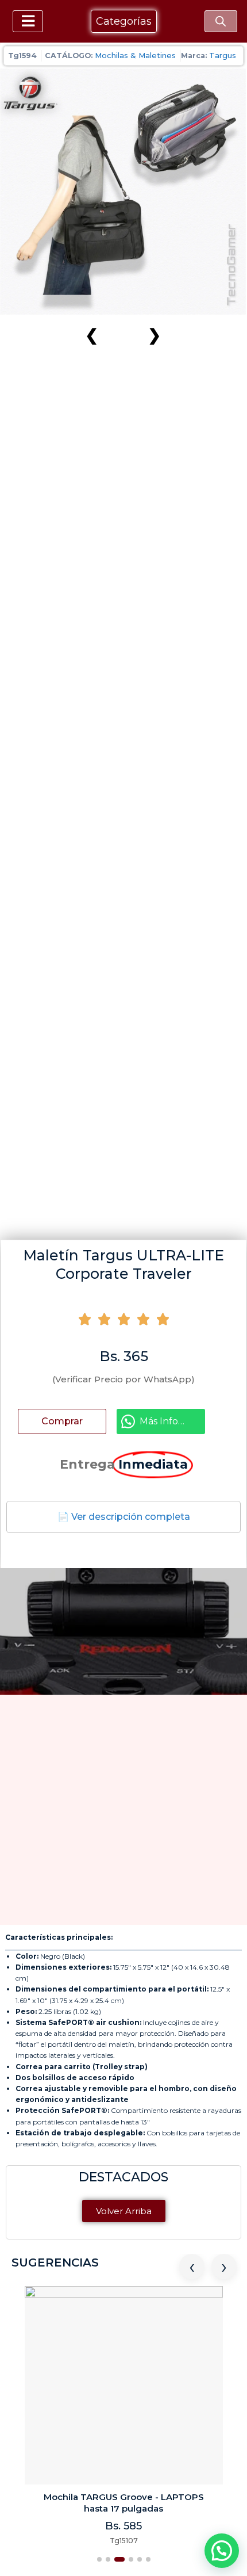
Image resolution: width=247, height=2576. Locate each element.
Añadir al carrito (71, 1421)
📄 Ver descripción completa (124, 1517)
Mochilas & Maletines (135, 55)
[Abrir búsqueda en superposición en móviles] (221, 21)
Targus (223, 55)
